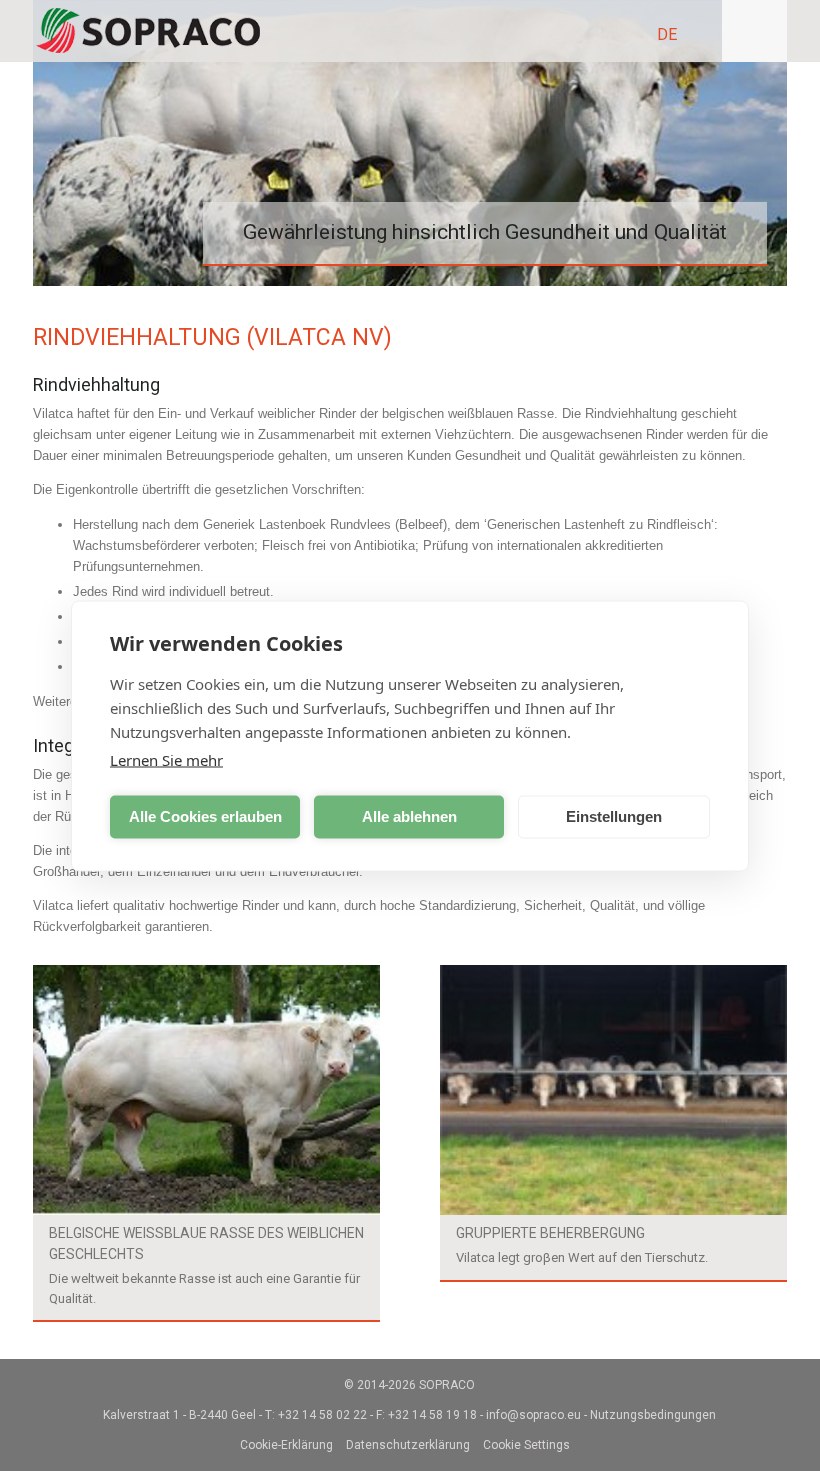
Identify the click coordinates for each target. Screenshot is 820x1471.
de (667, 34)
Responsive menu (754, 31)
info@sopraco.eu (533, 1415)
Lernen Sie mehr (166, 759)
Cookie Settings (526, 1445)
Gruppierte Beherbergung (550, 1233)
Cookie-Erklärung (286, 1445)
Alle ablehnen (409, 816)
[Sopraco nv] (148, 30)
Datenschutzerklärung (408, 1445)
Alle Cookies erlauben (205, 816)
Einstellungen (614, 816)
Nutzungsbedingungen (653, 1415)
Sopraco (447, 1385)
